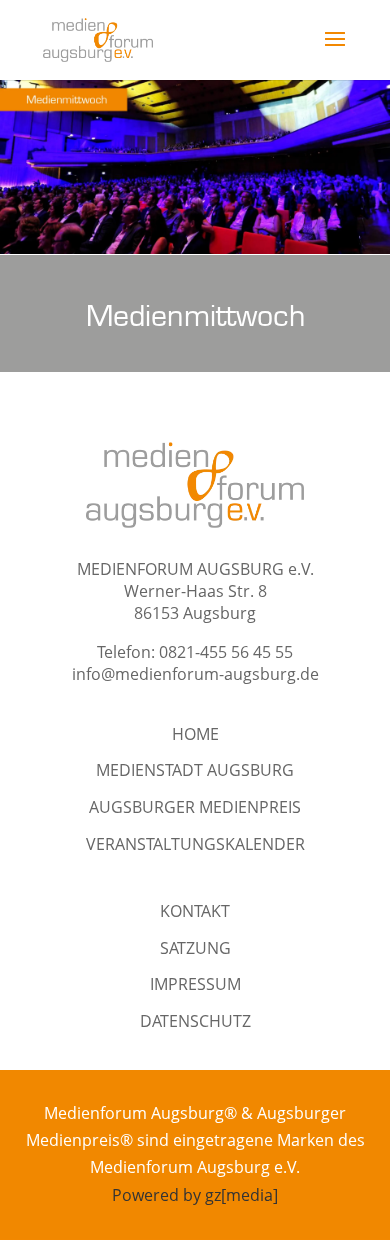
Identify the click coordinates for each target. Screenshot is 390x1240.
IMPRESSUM (195, 984)
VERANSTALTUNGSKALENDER (195, 844)
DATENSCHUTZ (195, 1021)
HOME (195, 734)
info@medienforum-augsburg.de (195, 674)
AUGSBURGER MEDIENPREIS (195, 807)
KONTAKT (195, 911)
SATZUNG (195, 948)
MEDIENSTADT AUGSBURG (195, 770)
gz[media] (241, 1195)
